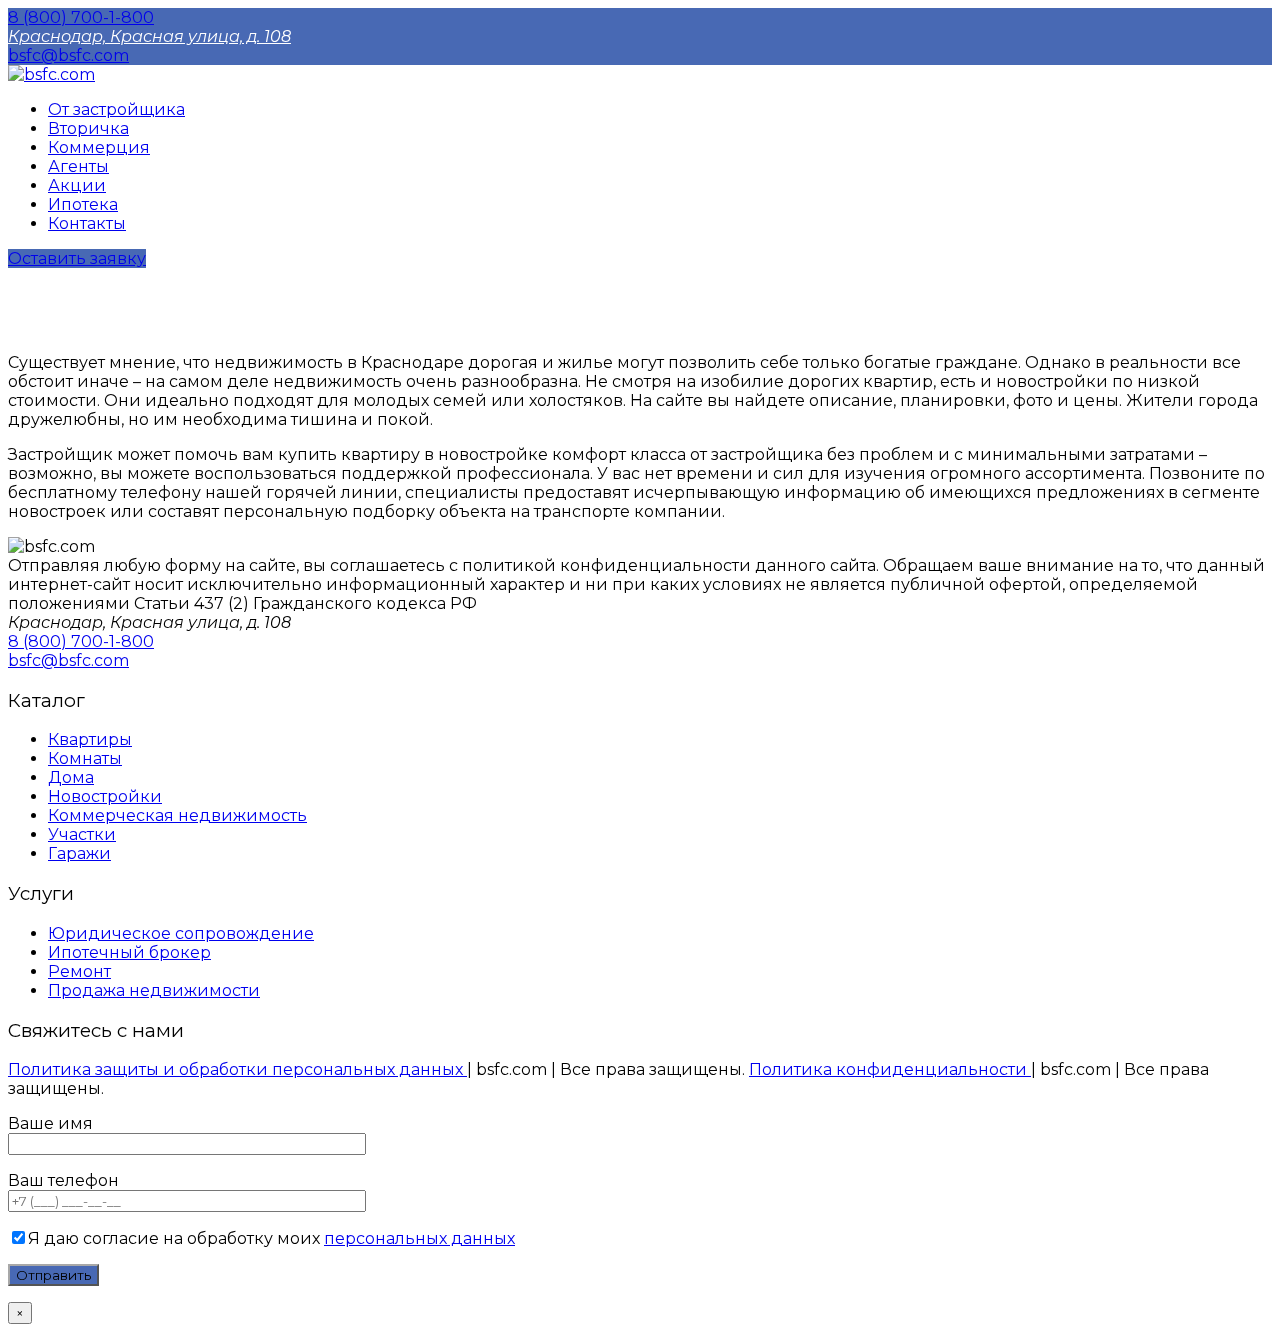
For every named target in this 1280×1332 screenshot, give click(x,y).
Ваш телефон (63, 1180)
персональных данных (419, 1238)
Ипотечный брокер (129, 952)
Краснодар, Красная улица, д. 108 (149, 36)
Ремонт (79, 971)
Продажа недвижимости (154, 990)
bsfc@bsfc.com (68, 55)
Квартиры (90, 739)
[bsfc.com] (51, 74)
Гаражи (79, 853)
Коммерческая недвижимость (177, 815)
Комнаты (85, 758)
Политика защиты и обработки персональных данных (237, 1069)
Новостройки (105, 796)
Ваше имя (50, 1123)
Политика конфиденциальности (890, 1069)
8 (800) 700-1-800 (81, 17)
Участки (82, 834)
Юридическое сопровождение (181, 933)
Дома (71, 777)
